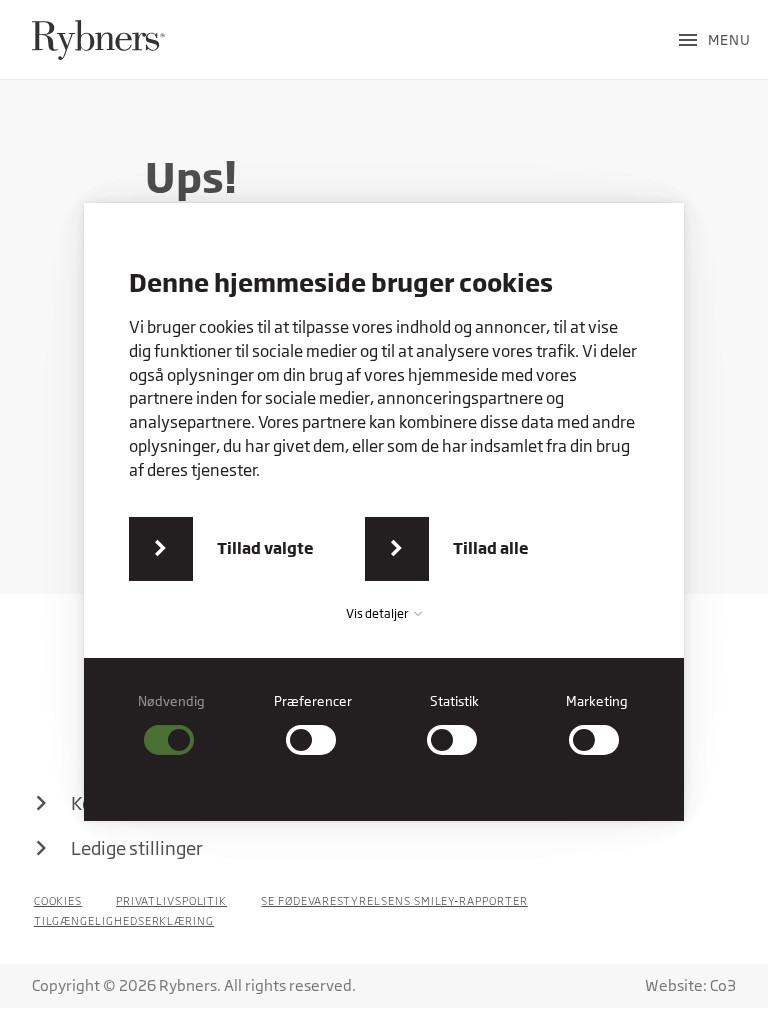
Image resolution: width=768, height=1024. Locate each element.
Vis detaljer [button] (378, 613)
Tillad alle (491, 548)
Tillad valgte (265, 548)
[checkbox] (172, 724)
